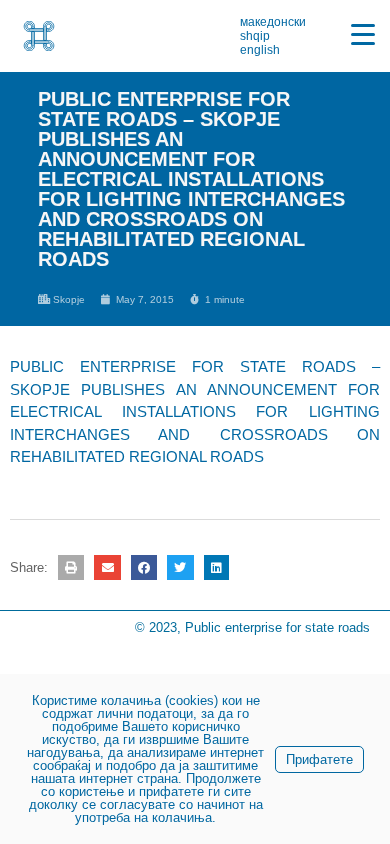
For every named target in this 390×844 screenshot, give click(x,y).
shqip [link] (255, 36)
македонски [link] (273, 22)
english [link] (260, 50)
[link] (39, 36)
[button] (71, 567)
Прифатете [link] (319, 759)
